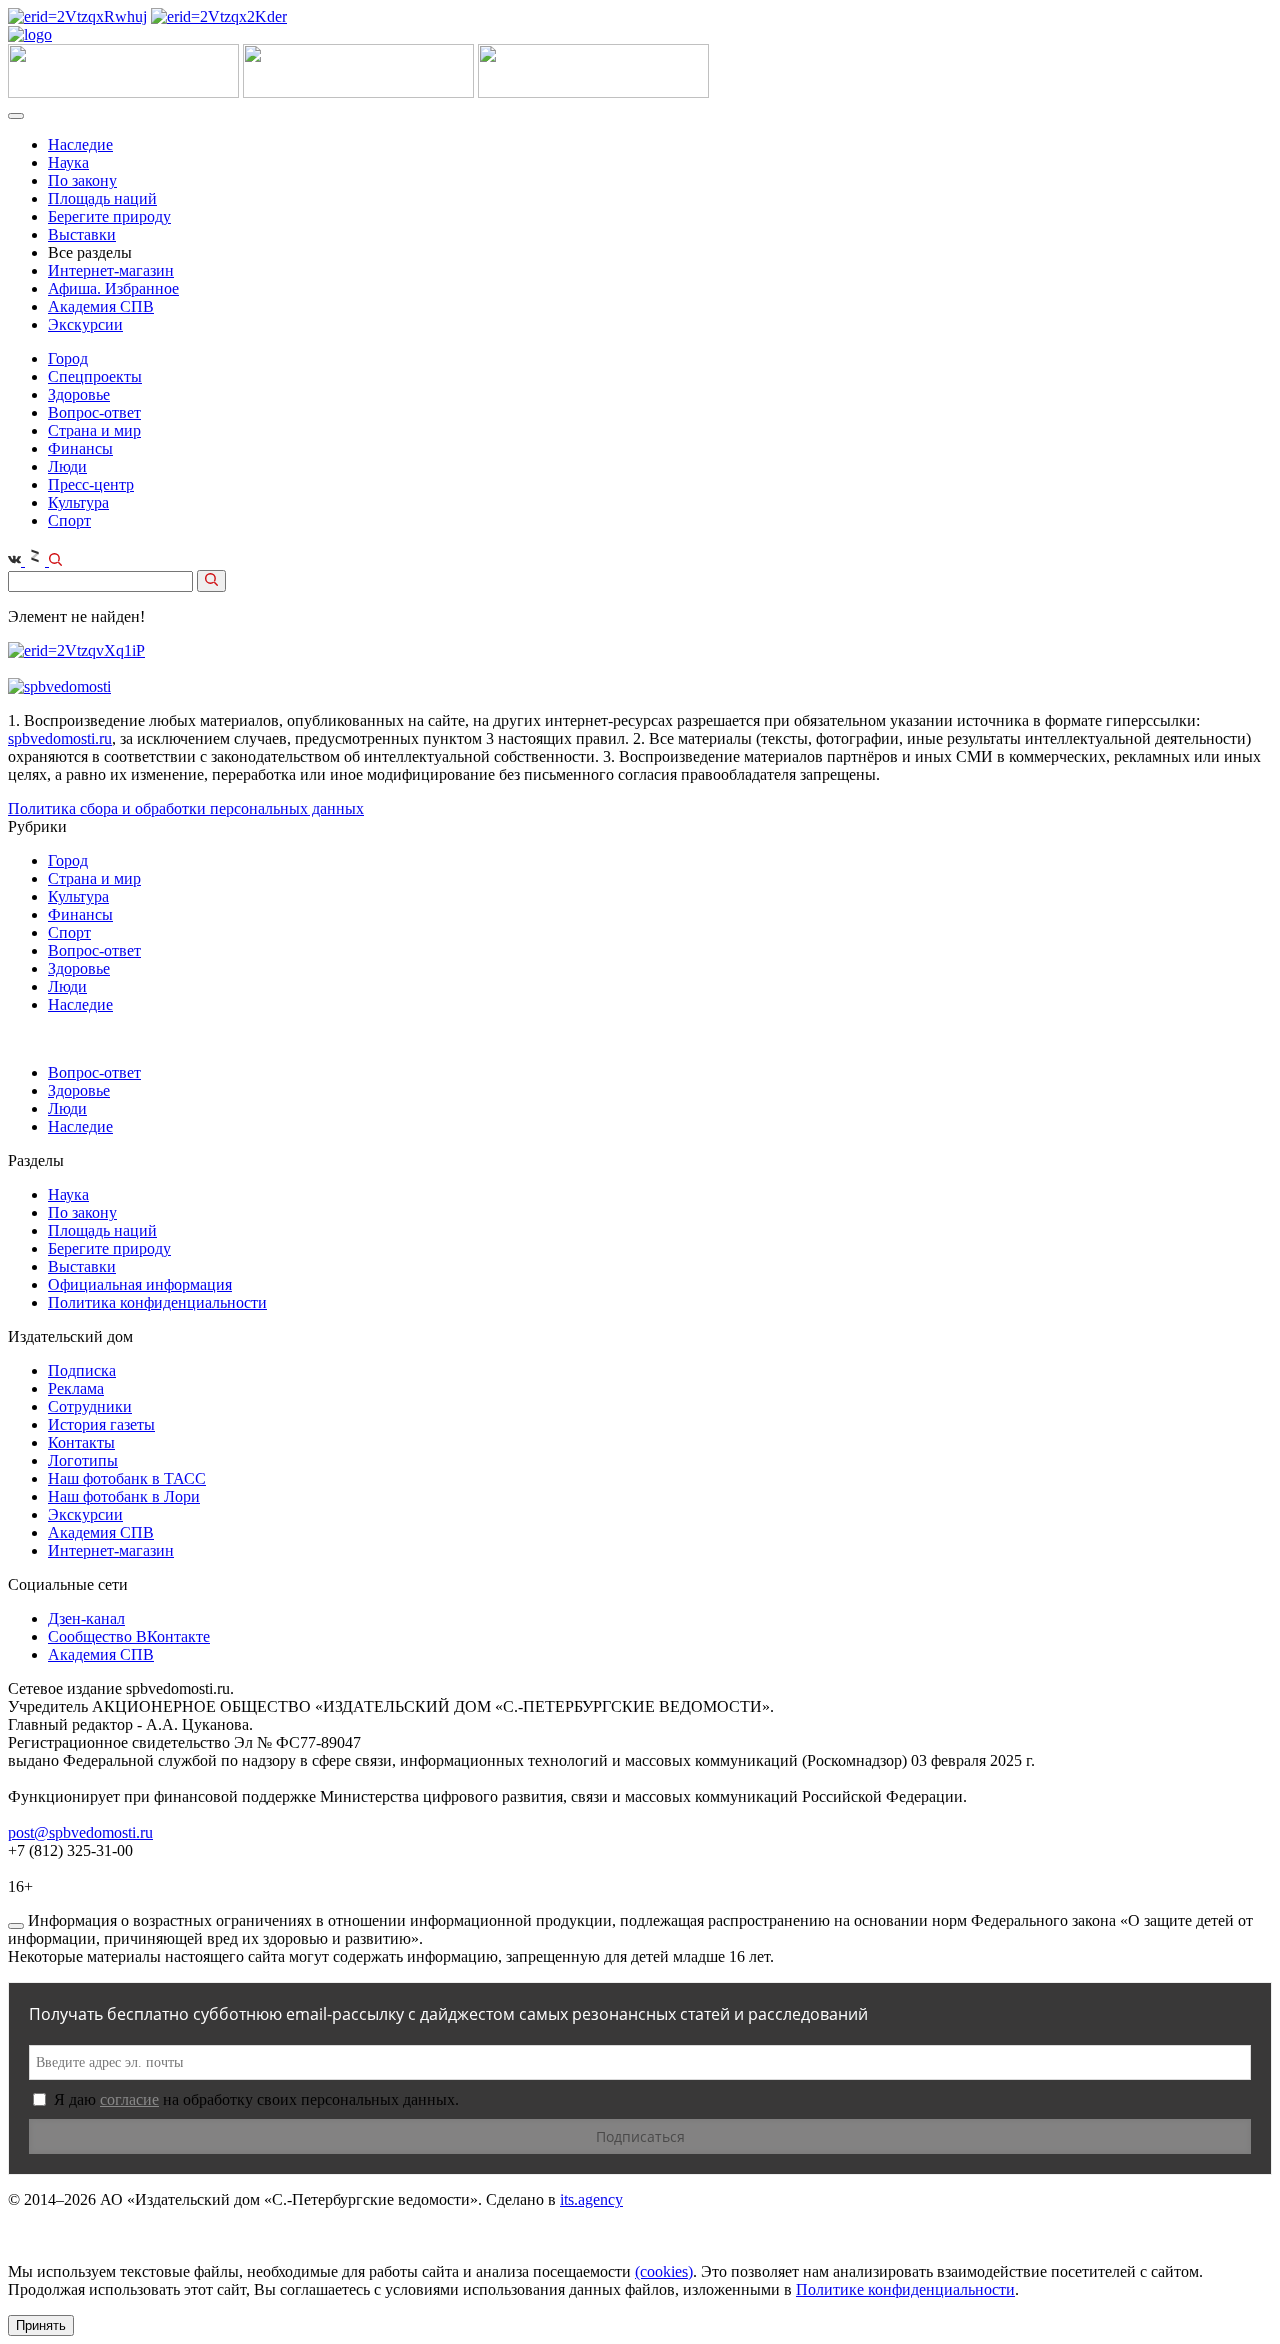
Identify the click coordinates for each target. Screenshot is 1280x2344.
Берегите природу (109, 216)
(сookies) (664, 2271)
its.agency (591, 2199)
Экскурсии (85, 324)
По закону (82, 180)
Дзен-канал (86, 1618)
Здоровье (79, 394)
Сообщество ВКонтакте (129, 1636)
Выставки (82, 234)
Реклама (76, 1388)
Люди (67, 466)
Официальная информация (140, 1284)
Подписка (82, 1370)
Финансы (80, 448)
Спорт (69, 520)
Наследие (80, 144)
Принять (41, 2325)
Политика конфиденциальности (157, 1302)
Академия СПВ (101, 306)
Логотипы (83, 1460)
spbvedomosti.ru (60, 738)
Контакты (81, 1442)
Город (68, 358)
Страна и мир (94, 430)
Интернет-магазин (111, 270)
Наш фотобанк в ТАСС (127, 1478)
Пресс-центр (91, 484)
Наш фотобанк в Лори (124, 1496)
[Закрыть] (16, 1926)
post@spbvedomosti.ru (80, 1832)
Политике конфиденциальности (905, 2289)
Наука (68, 162)
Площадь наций (102, 198)
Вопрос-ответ (94, 412)
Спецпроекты (95, 376)
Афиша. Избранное (113, 288)
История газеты (101, 1424)
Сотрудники (90, 1406)
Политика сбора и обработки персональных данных (186, 808)
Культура (78, 502)
